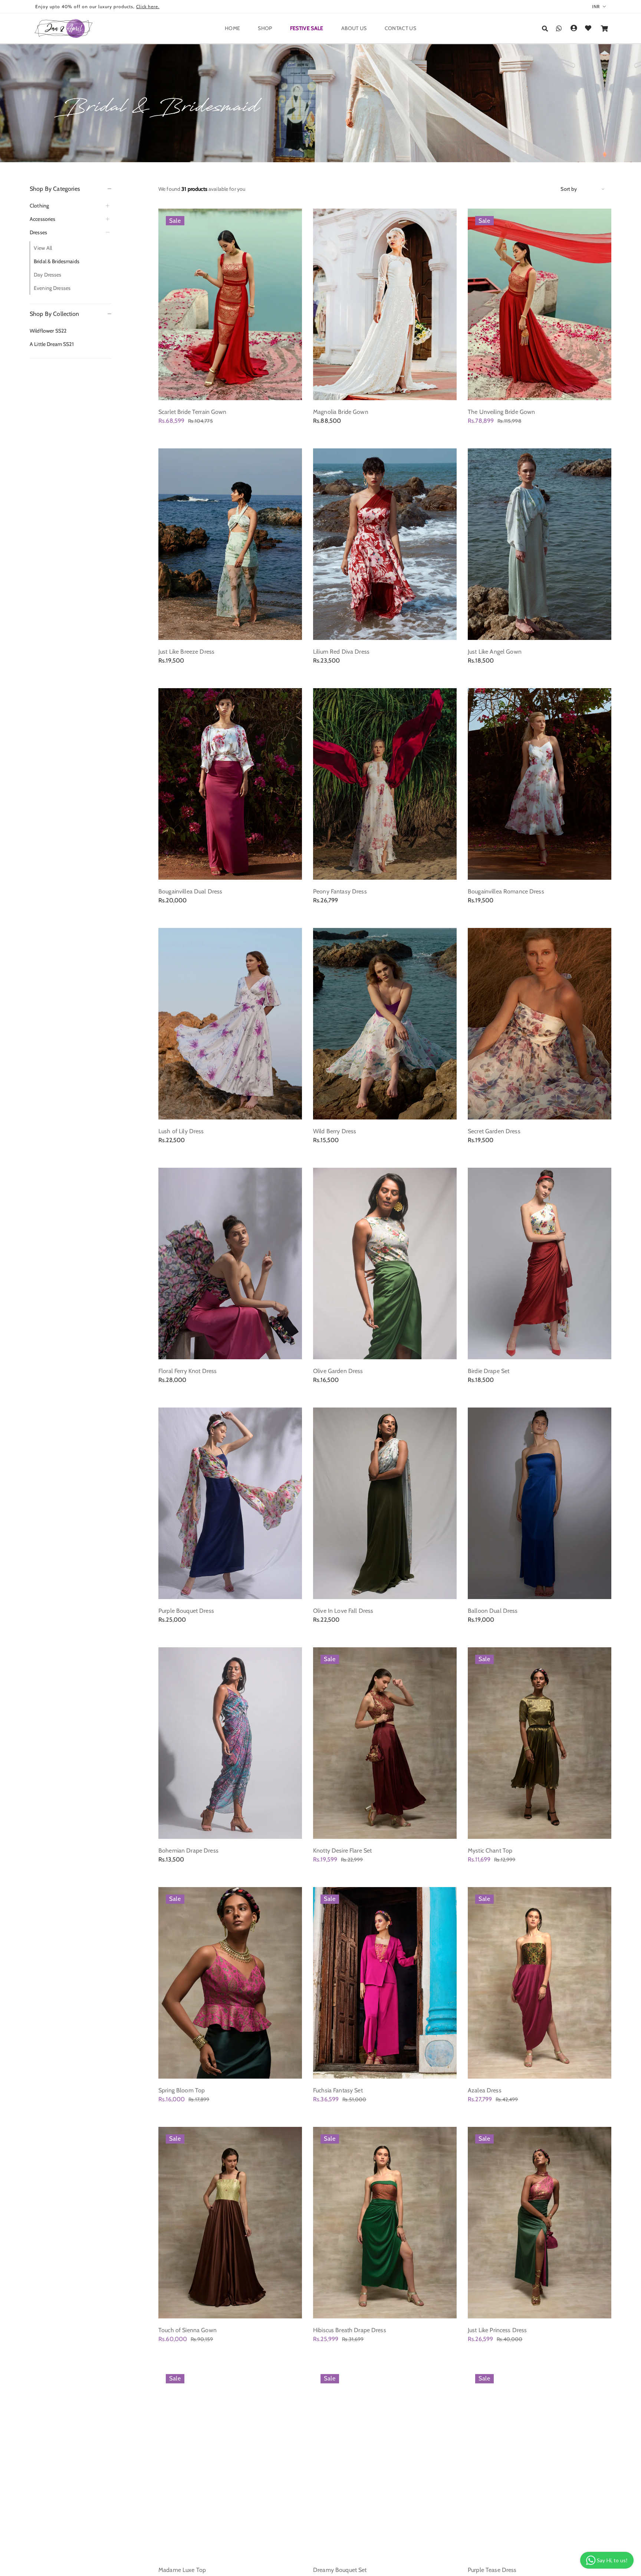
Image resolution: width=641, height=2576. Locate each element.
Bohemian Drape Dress (188, 1851)
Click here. (148, 6)
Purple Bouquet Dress (186, 1611)
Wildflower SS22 (48, 331)
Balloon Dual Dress (493, 1611)
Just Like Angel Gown (495, 652)
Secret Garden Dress (494, 1131)
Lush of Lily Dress (181, 1131)
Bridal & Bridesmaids (57, 261)
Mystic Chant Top (490, 1851)
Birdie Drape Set (489, 1371)
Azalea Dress (485, 2090)
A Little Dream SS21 (52, 344)
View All (43, 248)
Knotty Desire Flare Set (342, 1851)
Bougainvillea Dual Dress (190, 891)
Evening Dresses (52, 288)
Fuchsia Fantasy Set (338, 2090)
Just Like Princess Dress (497, 2330)
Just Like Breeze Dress (186, 652)
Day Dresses (48, 275)
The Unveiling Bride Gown (501, 412)
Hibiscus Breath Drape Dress (350, 2330)
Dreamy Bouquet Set (340, 2570)
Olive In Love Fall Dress (343, 1611)
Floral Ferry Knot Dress (188, 1371)
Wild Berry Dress (335, 1131)
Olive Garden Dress (338, 1371)
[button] (545, 29)
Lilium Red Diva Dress (341, 652)
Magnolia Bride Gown (341, 412)
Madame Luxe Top (182, 2570)
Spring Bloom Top (182, 2090)
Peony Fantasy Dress (340, 891)
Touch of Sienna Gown (188, 2330)
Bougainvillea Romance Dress (506, 891)
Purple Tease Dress (492, 2570)
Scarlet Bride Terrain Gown (193, 412)
